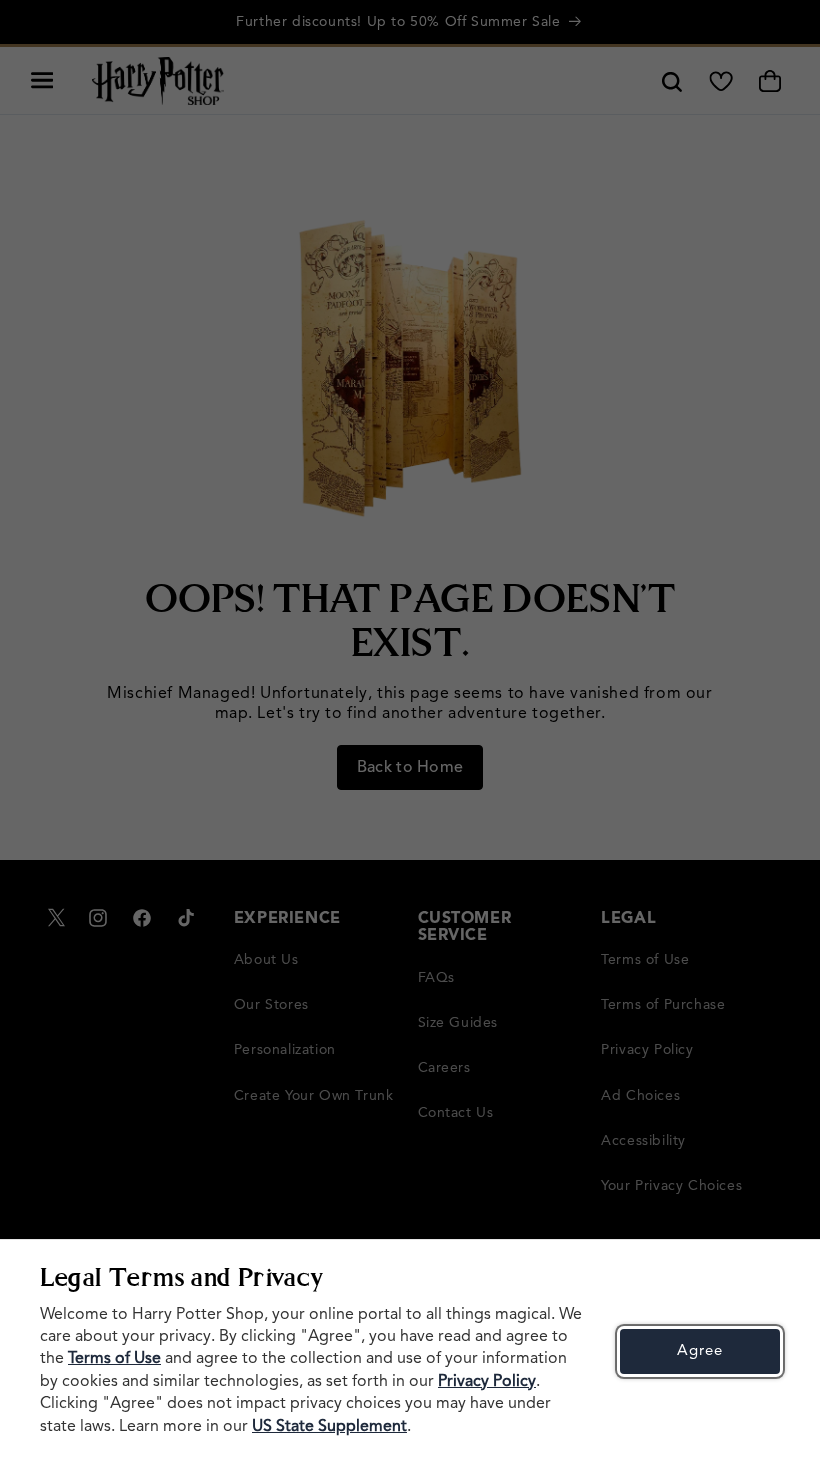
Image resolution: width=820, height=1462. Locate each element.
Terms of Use (114, 1359)
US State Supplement (329, 1427)
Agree (700, 1351)
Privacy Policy (487, 1382)
